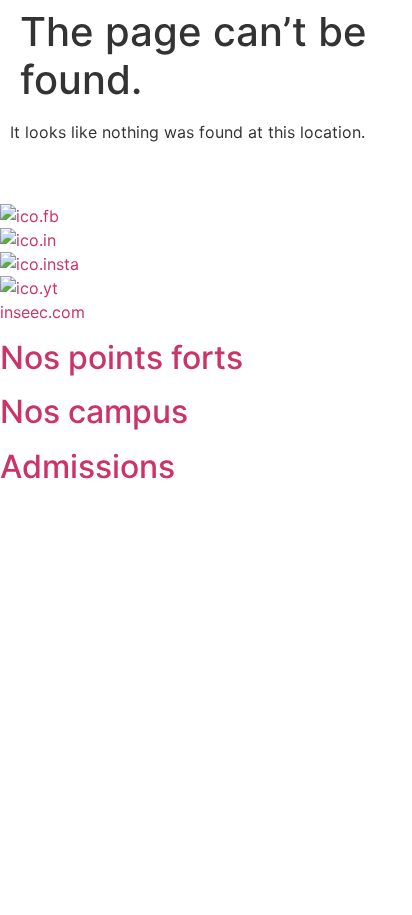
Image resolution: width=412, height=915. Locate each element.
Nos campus (94, 411)
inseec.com (42, 312)
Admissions (87, 466)
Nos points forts (121, 357)
